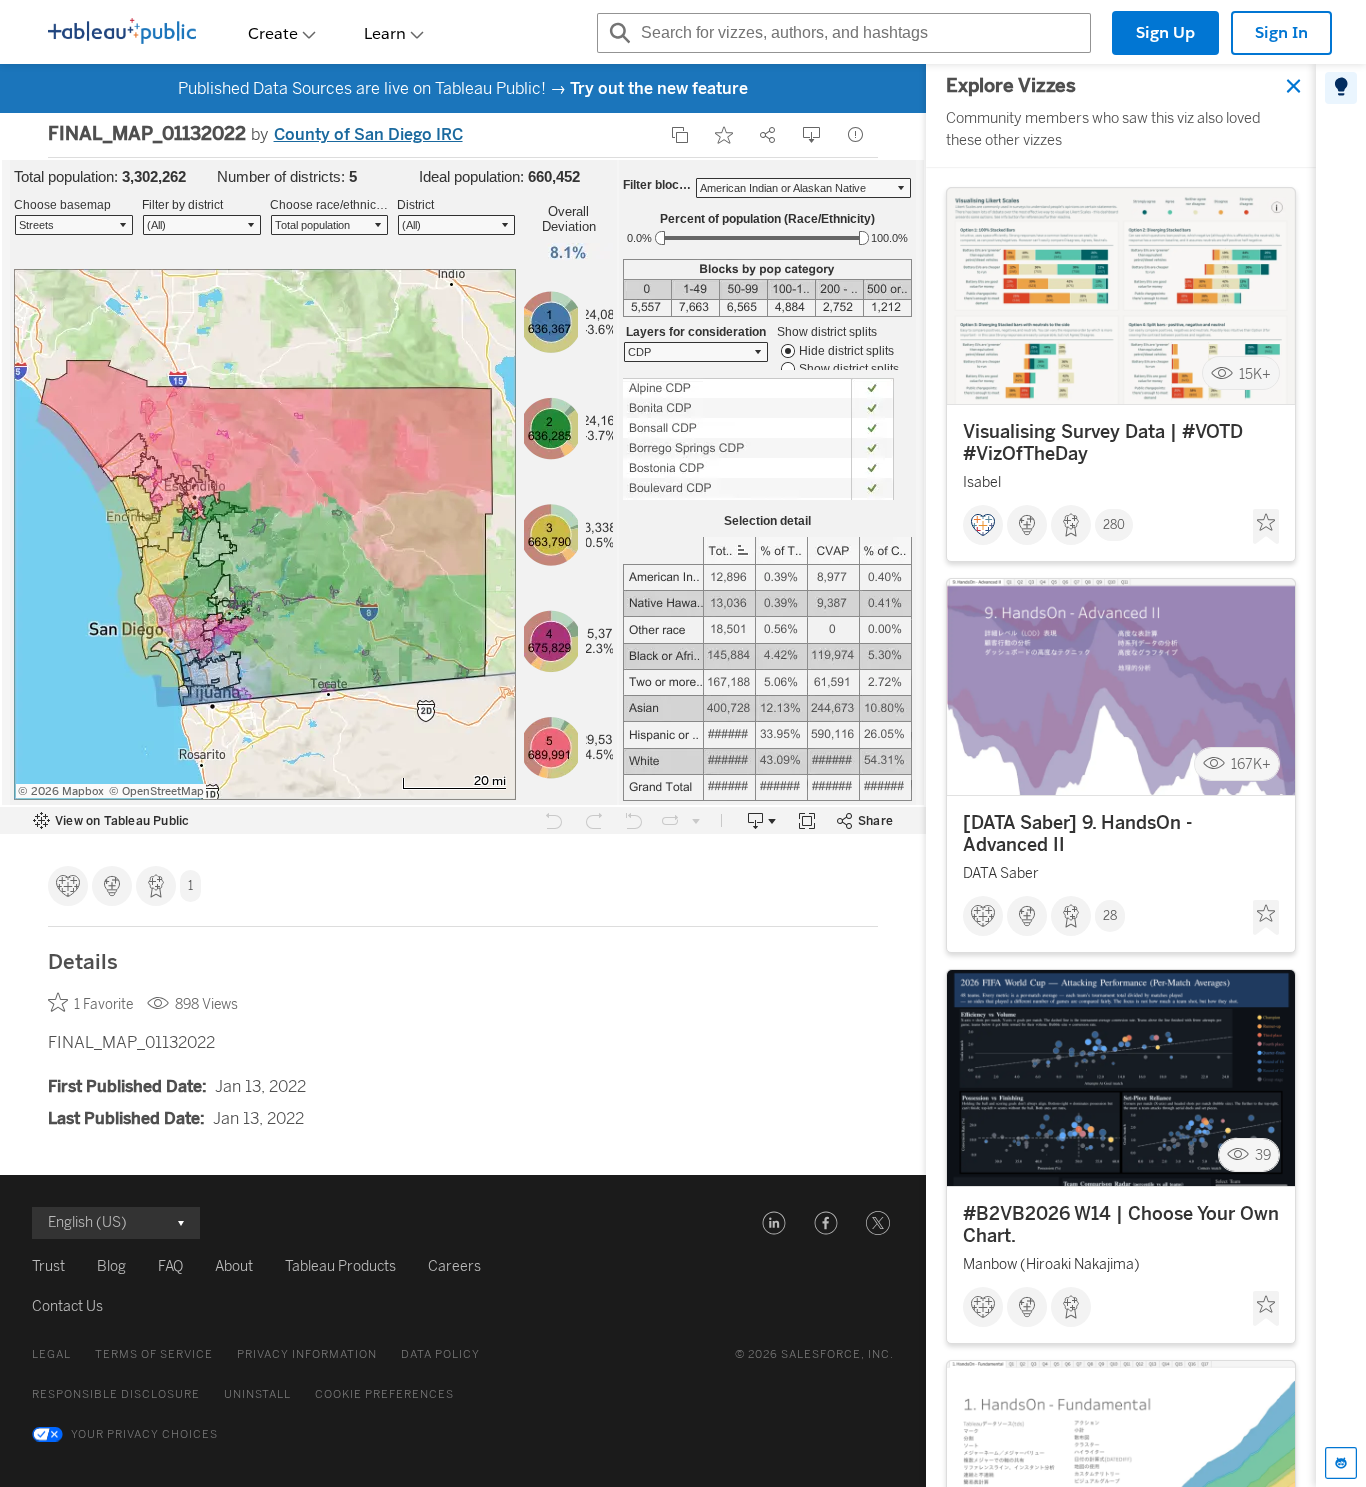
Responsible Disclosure (116, 1394)
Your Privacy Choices (144, 1434)
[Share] (768, 135)
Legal (51, 1354)
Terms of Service (154, 1354)
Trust (48, 1266)
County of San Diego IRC (368, 134)
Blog (111, 1266)
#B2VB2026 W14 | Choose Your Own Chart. (1121, 1225)
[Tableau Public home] (122, 33)
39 (1263, 1155)
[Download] (812, 135)
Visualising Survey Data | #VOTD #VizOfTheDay (1103, 443)
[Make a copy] (680, 135)
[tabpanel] (1121, 775)
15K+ (1255, 373)
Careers (454, 1266)
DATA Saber (1001, 873)
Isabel (982, 482)
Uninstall (257, 1394)
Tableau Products (340, 1266)
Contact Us (67, 1306)
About (234, 1266)
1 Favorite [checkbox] (103, 1004)
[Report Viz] (856, 135)
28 (1110, 916)
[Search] (617, 33)
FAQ (170, 1266)
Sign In (1281, 32)
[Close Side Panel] (1294, 86)
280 (1114, 525)
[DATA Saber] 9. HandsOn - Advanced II (1077, 834)
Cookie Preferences (384, 1394)
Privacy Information (307, 1354)
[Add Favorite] (724, 135)
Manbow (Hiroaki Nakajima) (1051, 1264)
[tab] (1341, 88)
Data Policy (440, 1354)
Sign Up (1165, 32)
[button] (774, 1223)
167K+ (1251, 764)
